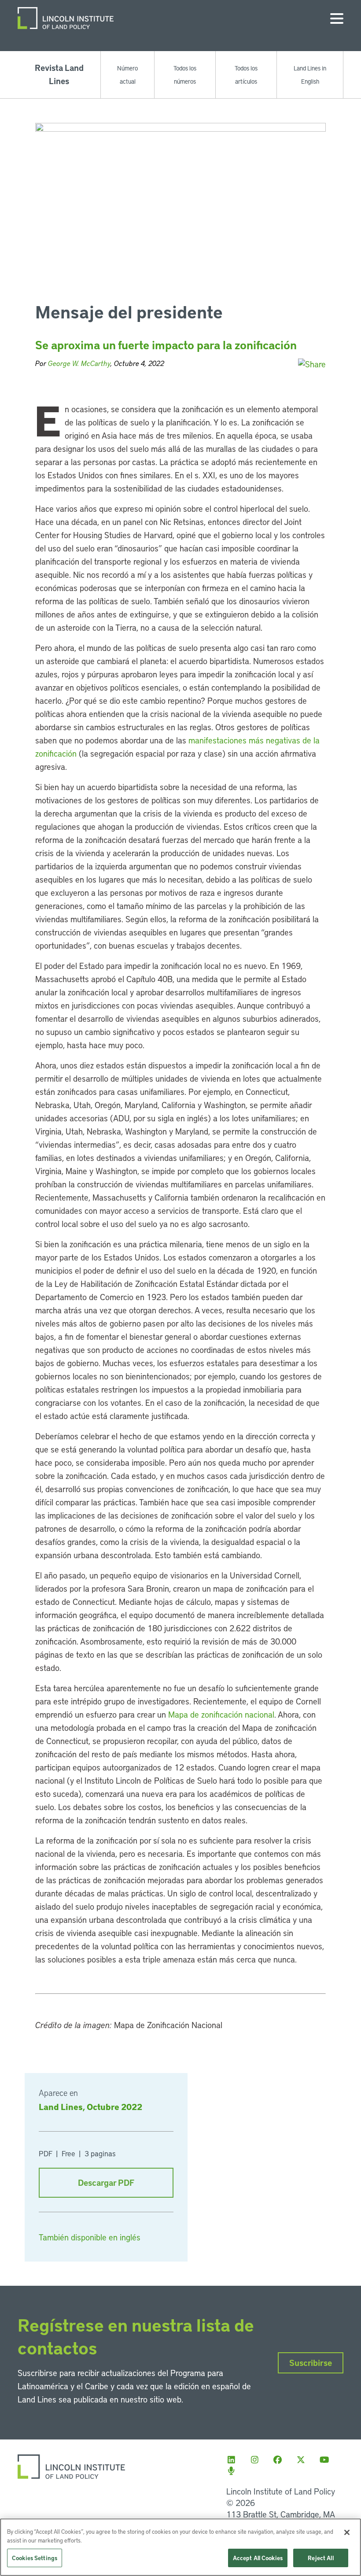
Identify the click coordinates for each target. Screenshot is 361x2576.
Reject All (320, 2558)
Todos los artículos (246, 74)
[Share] (312, 364)
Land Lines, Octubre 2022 (90, 2107)
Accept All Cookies (258, 2558)
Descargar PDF (106, 2182)
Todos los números (185, 74)
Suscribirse (311, 2363)
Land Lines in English (310, 74)
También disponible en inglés (90, 2237)
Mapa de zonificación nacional (221, 1714)
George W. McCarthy (79, 363)
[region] (180, 2547)
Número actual (127, 74)
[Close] (347, 2532)
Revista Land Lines (59, 74)
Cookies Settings (35, 2558)
